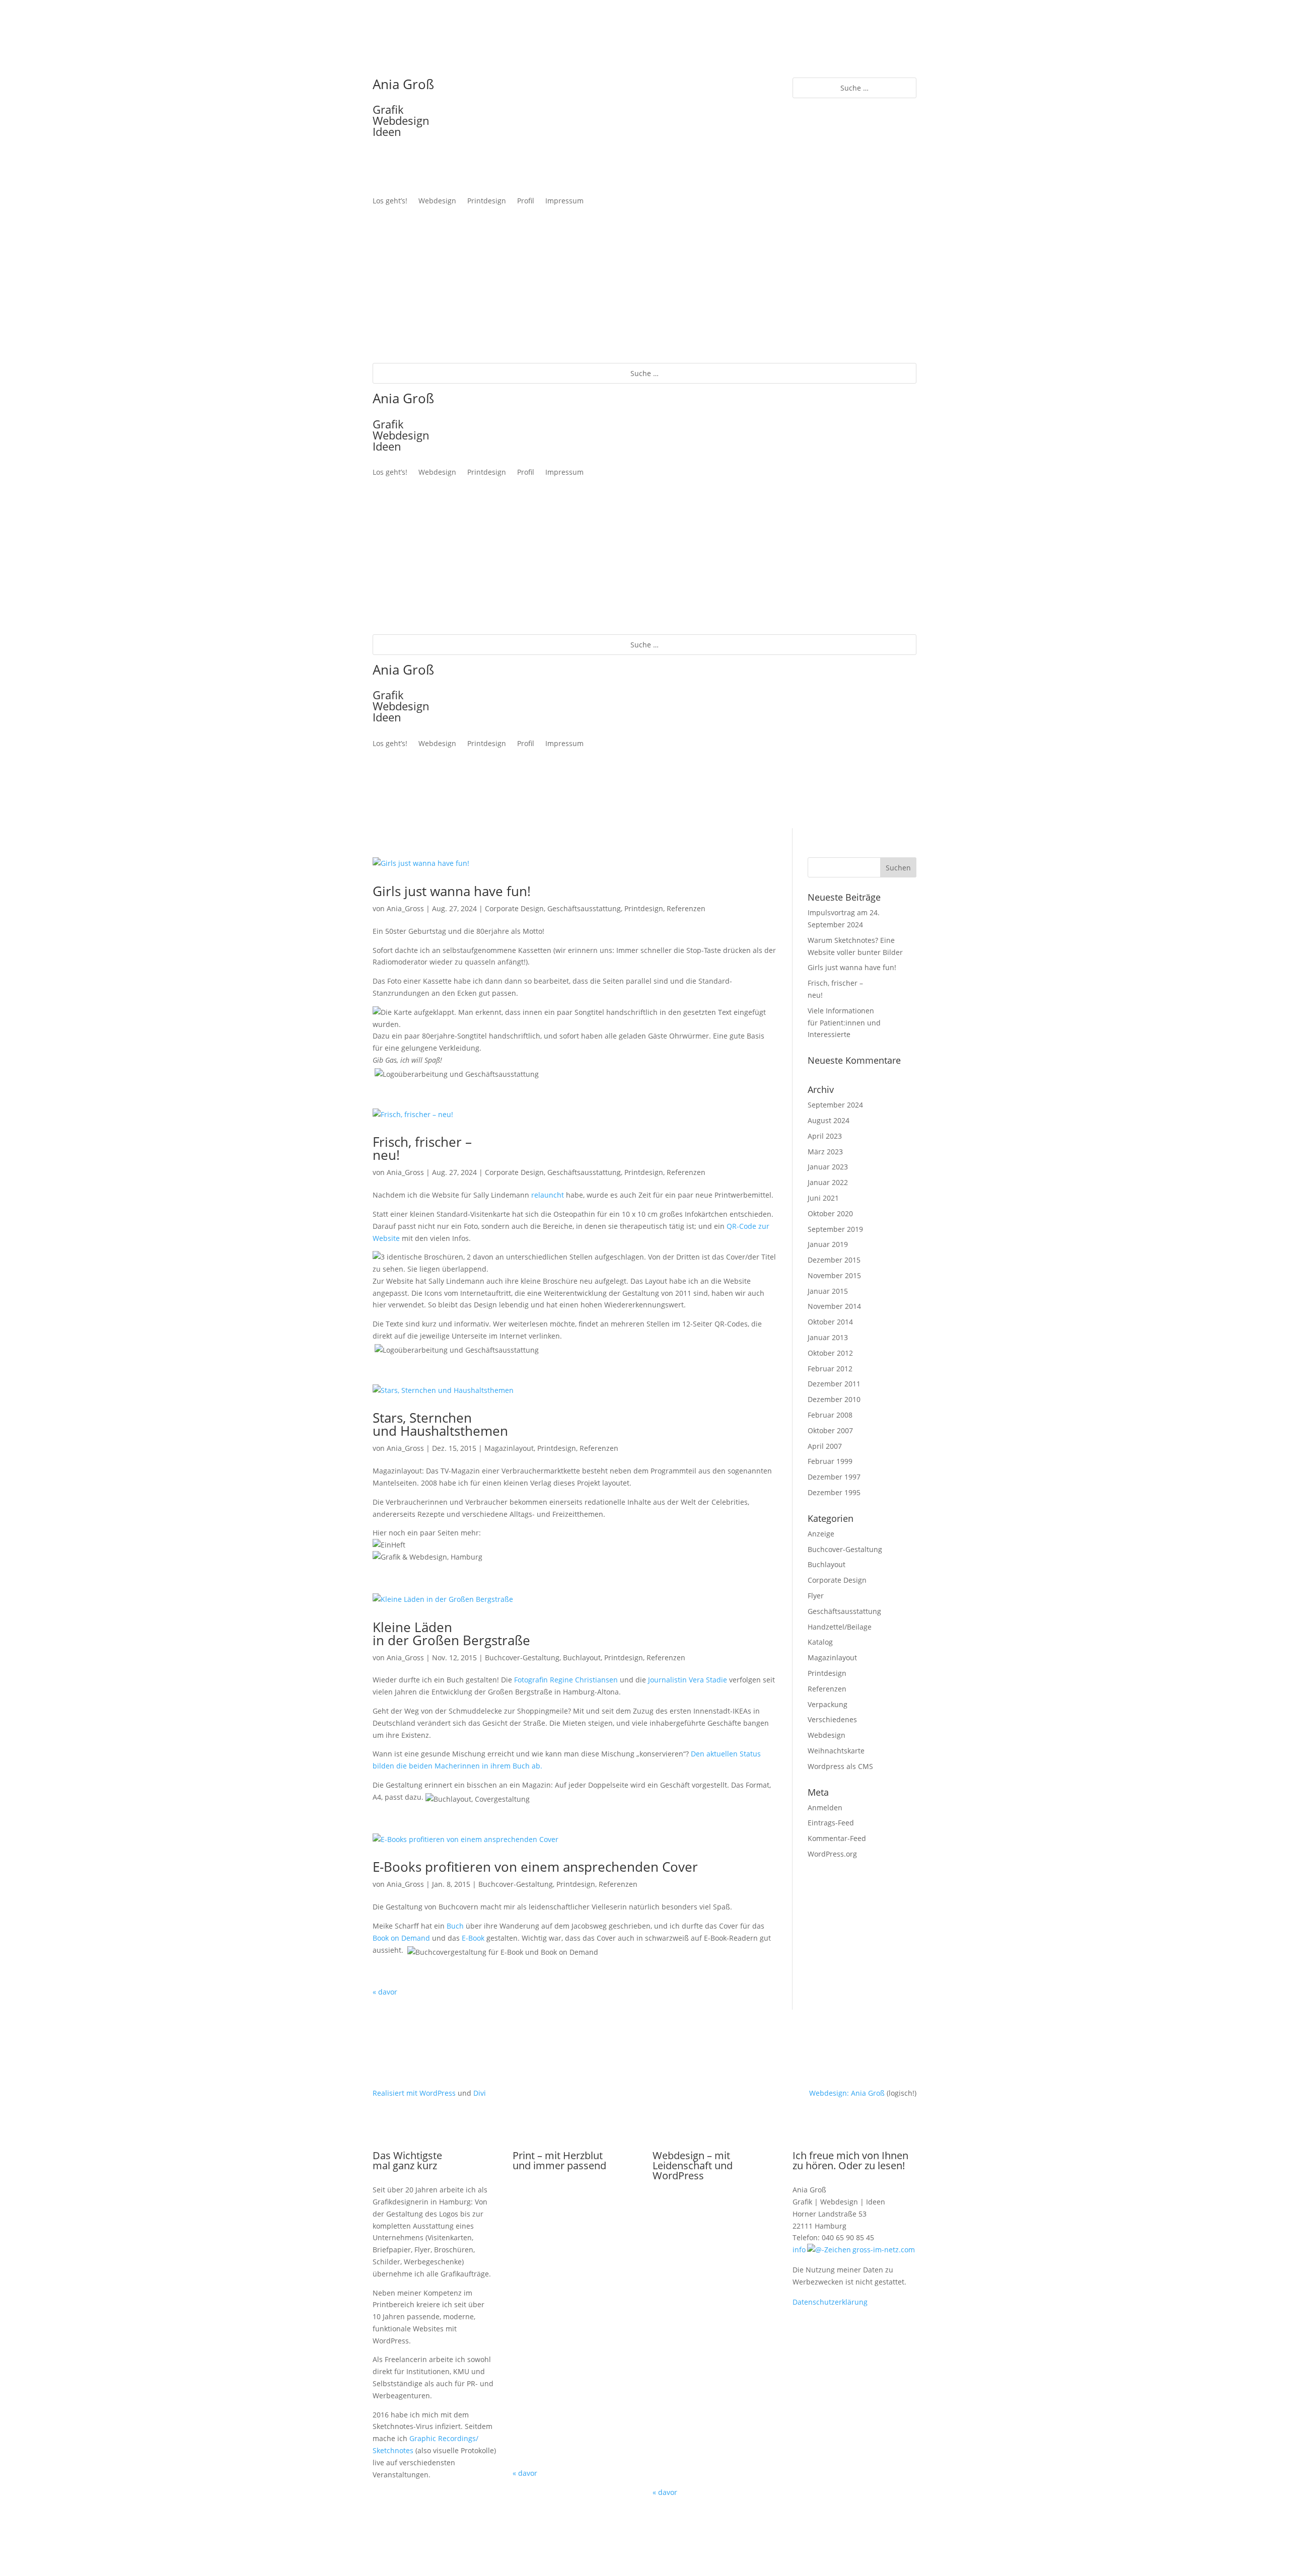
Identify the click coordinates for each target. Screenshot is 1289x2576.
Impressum (564, 201)
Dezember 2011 (834, 1384)
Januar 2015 (828, 1291)
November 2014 (834, 1306)
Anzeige (821, 1534)
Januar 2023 (828, 1167)
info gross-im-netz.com (854, 2250)
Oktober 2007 (830, 1430)
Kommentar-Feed (837, 1838)
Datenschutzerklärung (830, 2302)
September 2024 (835, 1105)
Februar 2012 (830, 1369)
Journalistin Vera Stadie (688, 1680)
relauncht (548, 1195)
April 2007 (825, 1446)
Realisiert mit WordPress (414, 2093)
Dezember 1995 (834, 1492)
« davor (385, 1992)
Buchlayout (582, 1658)
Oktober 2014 (830, 1322)
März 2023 (825, 1152)
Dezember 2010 (834, 1399)
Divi (480, 2093)
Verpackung (828, 1704)
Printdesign (487, 201)
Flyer (816, 1596)
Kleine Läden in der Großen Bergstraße (451, 1634)
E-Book (473, 1938)
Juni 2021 (823, 1198)
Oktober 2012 (830, 1353)
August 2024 (829, 1120)
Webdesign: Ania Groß (847, 2093)
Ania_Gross (405, 908)
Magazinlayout (509, 1448)
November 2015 (834, 1275)
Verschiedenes (832, 1719)
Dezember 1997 (834, 1477)
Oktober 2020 (830, 1213)
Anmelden (825, 1808)
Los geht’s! (390, 201)
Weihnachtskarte (836, 1751)
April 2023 (825, 1136)
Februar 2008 (830, 1415)
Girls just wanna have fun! (452, 891)
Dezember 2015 (834, 1260)
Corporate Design (514, 908)
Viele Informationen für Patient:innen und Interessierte (844, 1023)
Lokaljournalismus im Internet (715, 2432)
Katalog (820, 1642)
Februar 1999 (830, 1461)
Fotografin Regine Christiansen (566, 1680)
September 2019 (835, 1229)
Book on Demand (401, 1938)
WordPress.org (832, 1854)
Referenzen (686, 908)
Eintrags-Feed (831, 1823)
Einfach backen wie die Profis (715, 2342)
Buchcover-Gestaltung (522, 1658)
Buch (455, 1926)
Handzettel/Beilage (840, 1627)
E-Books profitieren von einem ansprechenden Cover (535, 1867)
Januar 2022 (828, 1182)
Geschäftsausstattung (584, 908)
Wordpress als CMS (840, 1766)
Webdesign (437, 201)
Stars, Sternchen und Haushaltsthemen (440, 1424)
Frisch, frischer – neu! (422, 1148)
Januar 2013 (828, 1337)
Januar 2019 (828, 1244)
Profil (526, 201)
